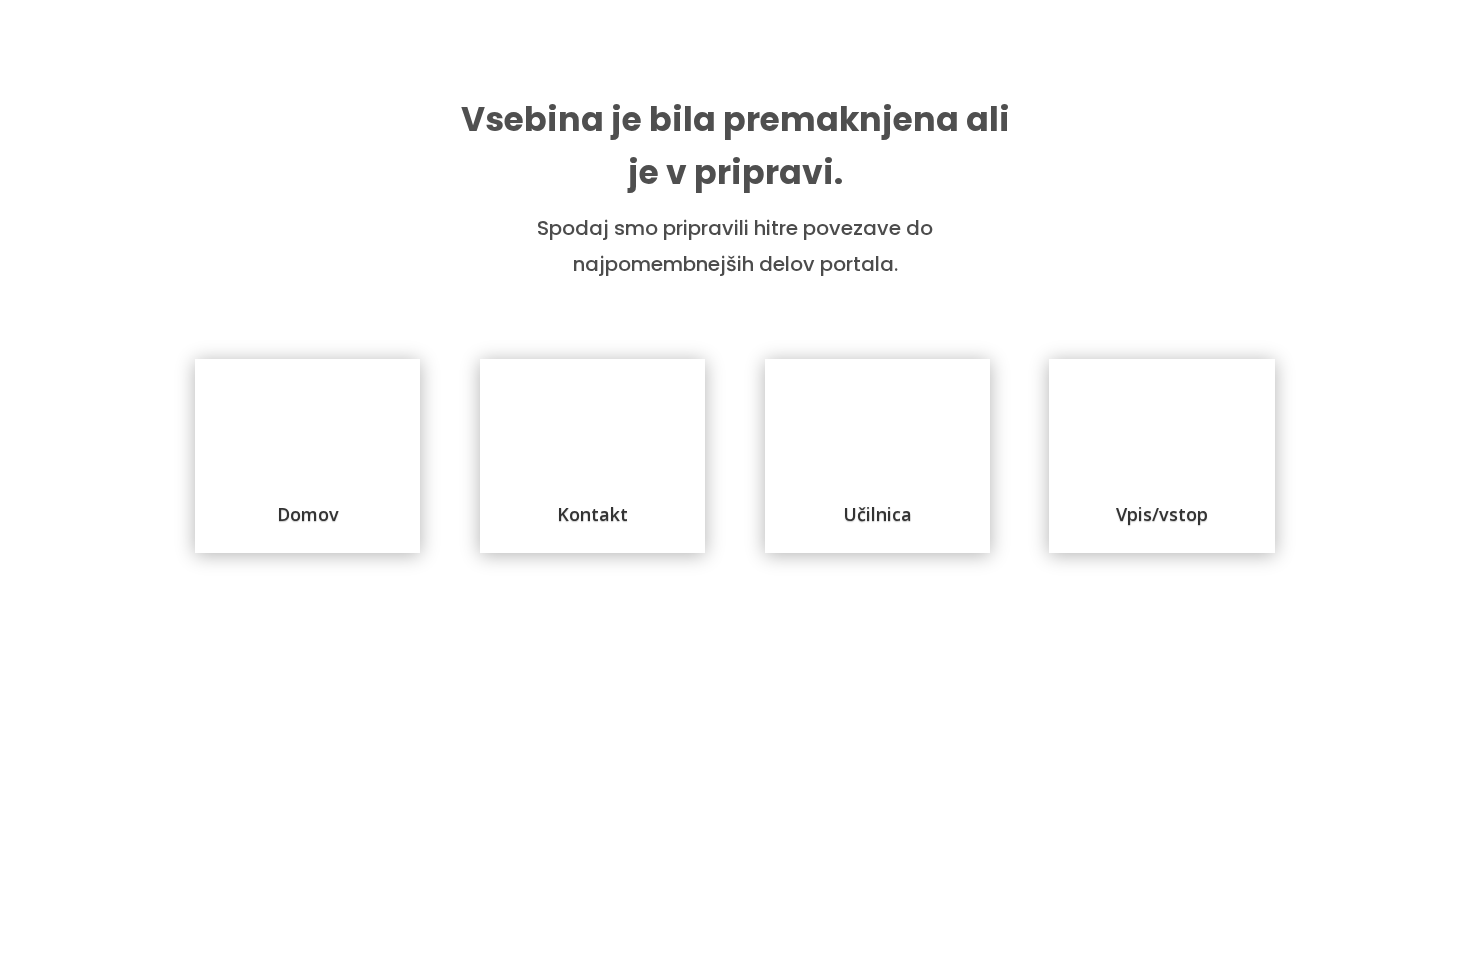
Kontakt (592, 514)
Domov (308, 514)
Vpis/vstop (1162, 514)
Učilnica (877, 514)
